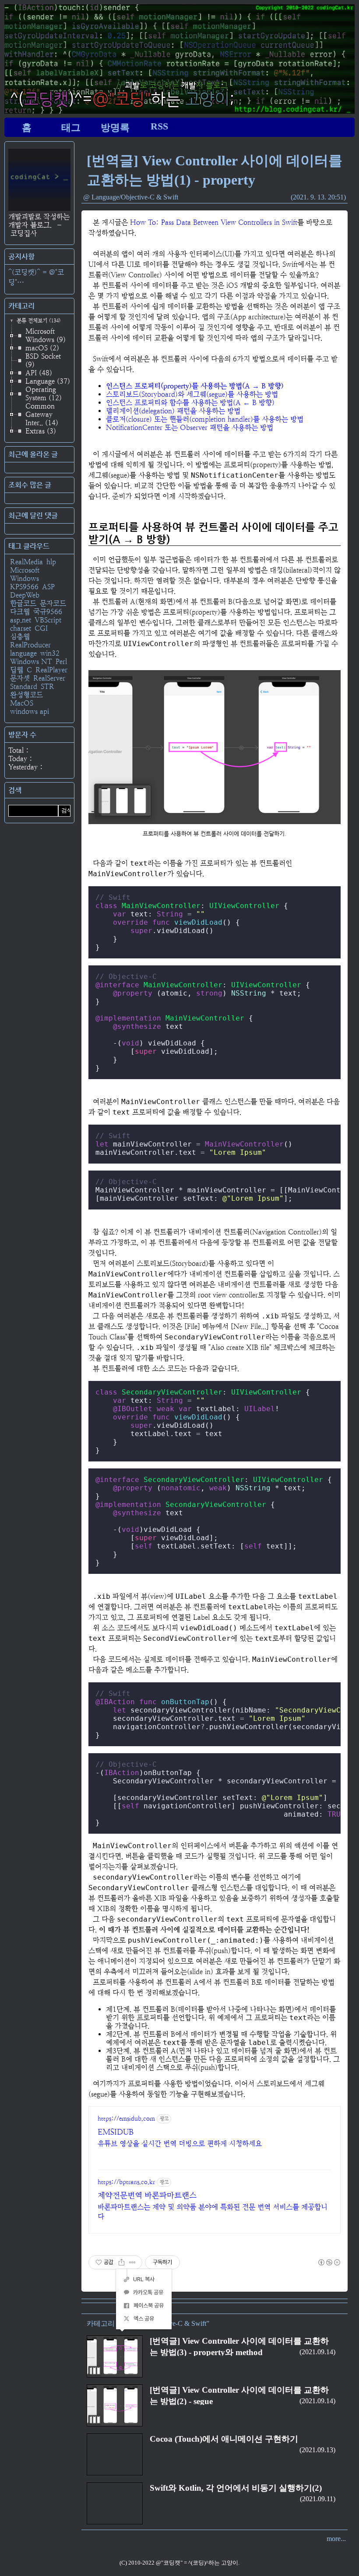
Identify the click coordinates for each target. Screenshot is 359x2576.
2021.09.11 (318, 2499)
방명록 (115, 128)
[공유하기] (121, 2262)
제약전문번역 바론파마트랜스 (147, 2195)
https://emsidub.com (126, 2118)
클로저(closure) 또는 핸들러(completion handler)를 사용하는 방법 (205, 419)
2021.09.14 (317, 2352)
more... (336, 2539)
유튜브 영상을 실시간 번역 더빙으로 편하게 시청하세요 (180, 2144)
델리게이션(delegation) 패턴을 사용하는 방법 (173, 411)
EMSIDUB (116, 2132)
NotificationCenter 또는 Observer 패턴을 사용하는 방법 (190, 428)
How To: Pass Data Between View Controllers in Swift (214, 222)
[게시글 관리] (132, 2262)
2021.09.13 (317, 2450)
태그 (71, 128)
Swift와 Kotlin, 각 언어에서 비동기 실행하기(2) (236, 2488)
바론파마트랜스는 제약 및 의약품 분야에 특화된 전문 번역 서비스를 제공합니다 (213, 2212)
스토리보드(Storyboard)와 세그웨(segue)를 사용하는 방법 (192, 394)
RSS (159, 126)
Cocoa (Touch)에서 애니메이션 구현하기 (224, 2439)
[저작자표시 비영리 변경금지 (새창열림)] (329, 2262)
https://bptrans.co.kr (126, 2182)
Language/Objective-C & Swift (135, 197)
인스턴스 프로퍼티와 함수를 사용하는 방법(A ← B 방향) (190, 403)
